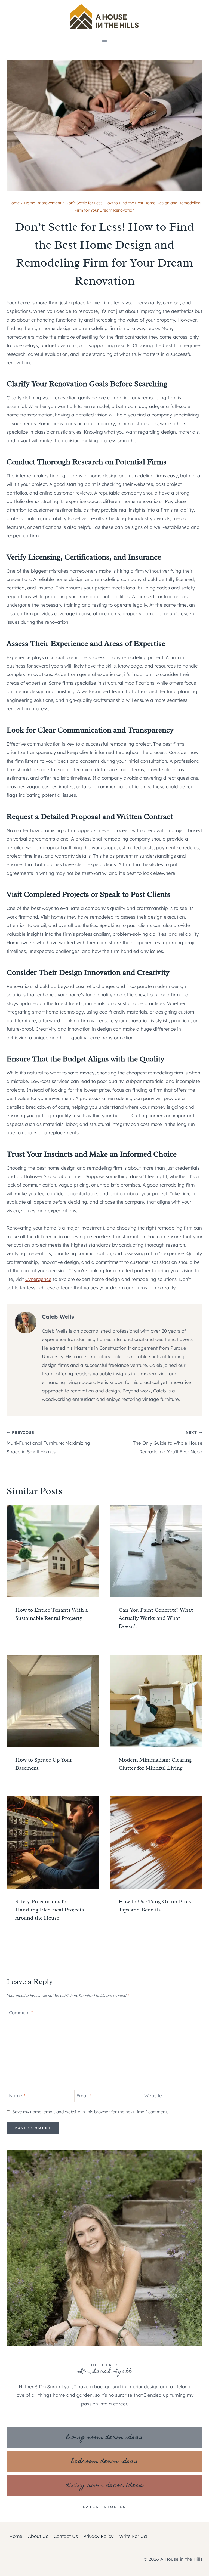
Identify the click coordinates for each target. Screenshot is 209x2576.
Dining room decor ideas (105, 2486)
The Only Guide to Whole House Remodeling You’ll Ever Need (168, 1442)
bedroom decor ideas (105, 2462)
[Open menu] (105, 40)
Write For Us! (133, 2536)
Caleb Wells (58, 1317)
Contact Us (66, 2536)
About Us (38, 2536)
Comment (21, 2013)
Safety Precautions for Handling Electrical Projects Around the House (50, 1910)
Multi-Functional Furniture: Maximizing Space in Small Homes (48, 1442)
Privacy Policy (98, 2536)
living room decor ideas (104, 2438)
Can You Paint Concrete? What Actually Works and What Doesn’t (156, 1618)
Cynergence (38, 1279)
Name (17, 2095)
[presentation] (53, 1551)
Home (16, 2536)
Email (84, 2095)
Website (153, 2095)
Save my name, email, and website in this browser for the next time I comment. (90, 2112)
